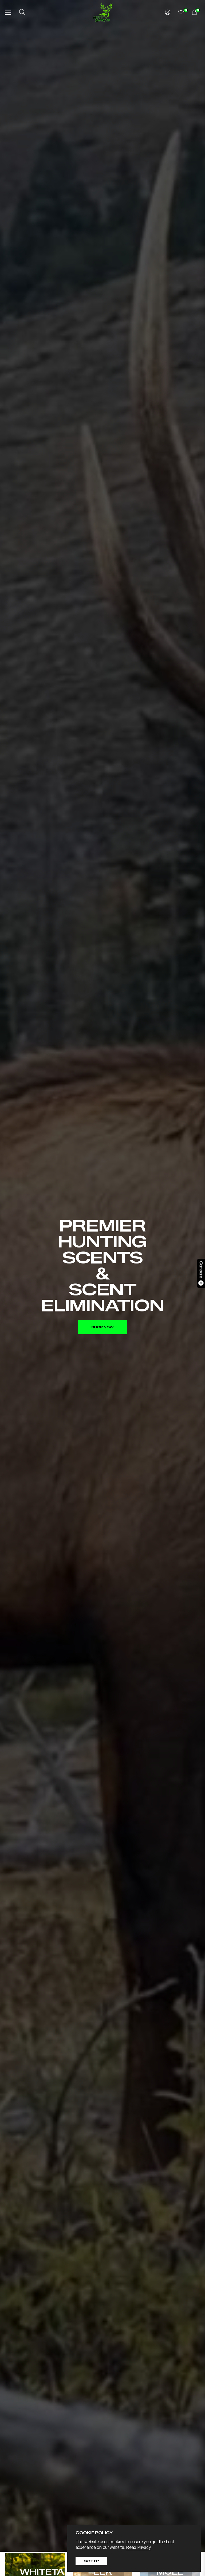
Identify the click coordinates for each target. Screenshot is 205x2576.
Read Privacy (138, 2547)
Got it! (91, 2561)
